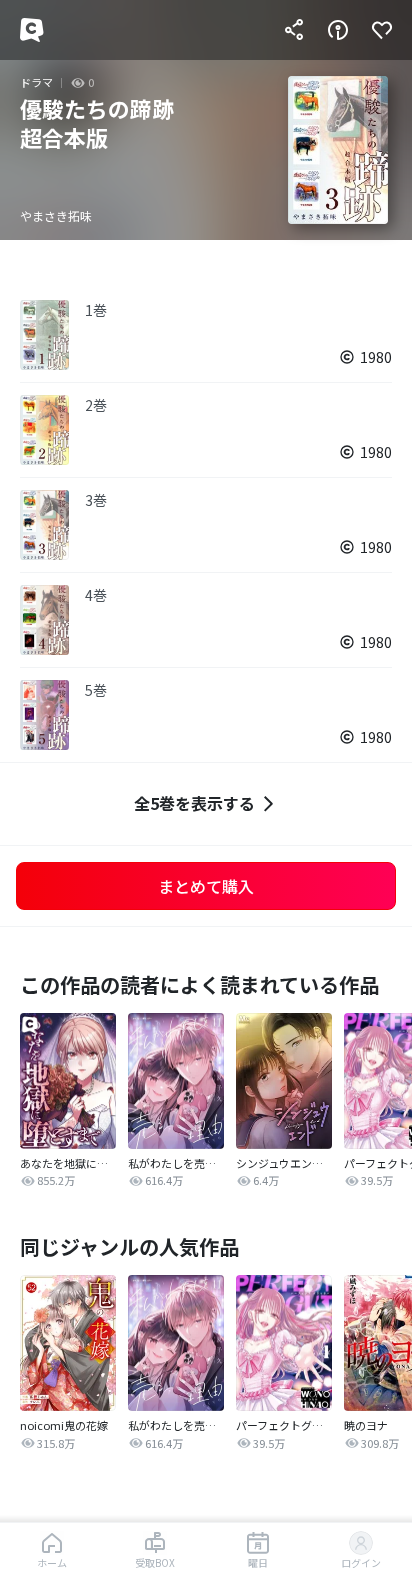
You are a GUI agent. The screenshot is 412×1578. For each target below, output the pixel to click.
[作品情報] (338, 30)
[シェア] (294, 30)
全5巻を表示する (194, 803)
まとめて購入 (206, 886)
